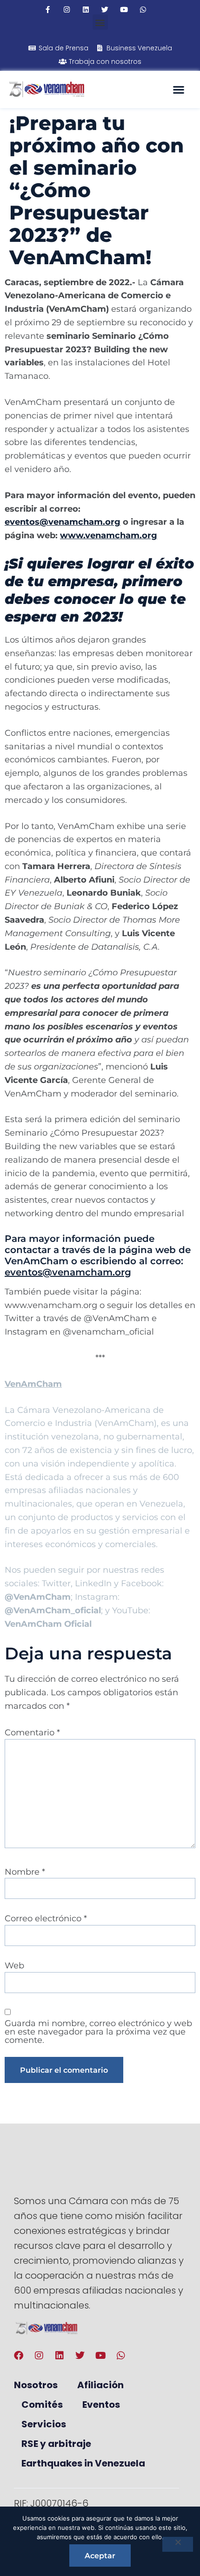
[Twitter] (105, 10)
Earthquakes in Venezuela (83, 2463)
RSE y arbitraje (56, 2444)
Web (14, 1966)
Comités (42, 2405)
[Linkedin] (86, 10)
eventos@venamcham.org (68, 1272)
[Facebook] (19, 2356)
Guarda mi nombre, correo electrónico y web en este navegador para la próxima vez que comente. (98, 2032)
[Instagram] (67, 10)
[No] (178, 2544)
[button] (100, 22)
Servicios (44, 2424)
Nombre (25, 1872)
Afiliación (100, 2385)
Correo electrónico (46, 1918)
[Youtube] (124, 10)
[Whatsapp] (143, 10)
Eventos (101, 2405)
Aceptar (100, 2556)
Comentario (32, 1733)
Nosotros (36, 2385)
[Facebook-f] (48, 10)
